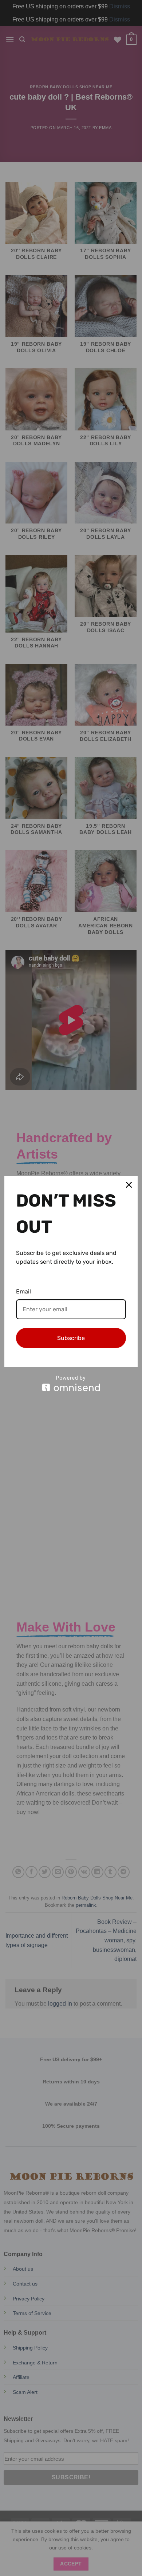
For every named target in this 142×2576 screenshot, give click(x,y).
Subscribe (71, 1338)
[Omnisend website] (71, 1383)
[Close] (129, 1185)
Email (23, 1291)
